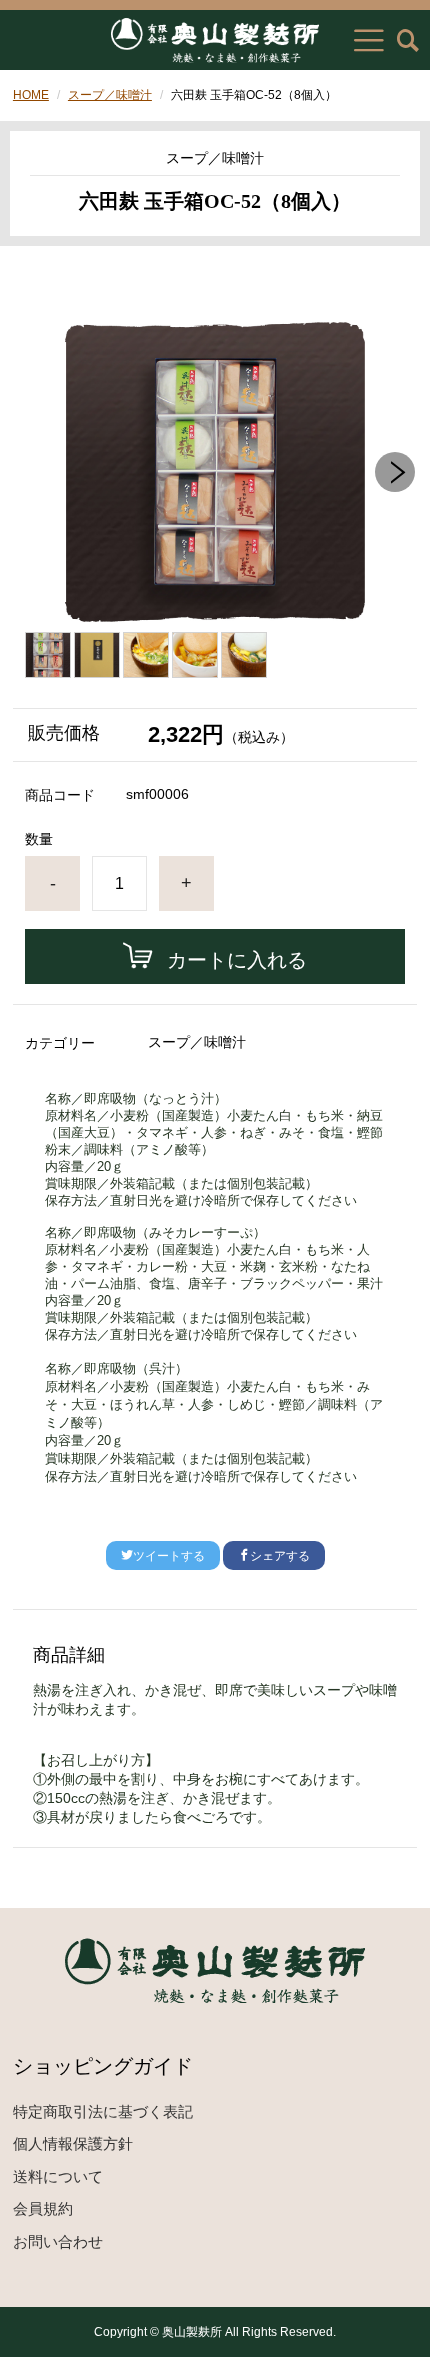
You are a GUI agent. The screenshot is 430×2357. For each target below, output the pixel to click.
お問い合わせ (58, 2241)
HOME (31, 95)
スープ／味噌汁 (110, 95)
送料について (58, 2176)
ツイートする (169, 1556)
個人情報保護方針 (73, 2143)
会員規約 (43, 2208)
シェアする (280, 1556)
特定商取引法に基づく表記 (103, 2111)
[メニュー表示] (369, 40)
